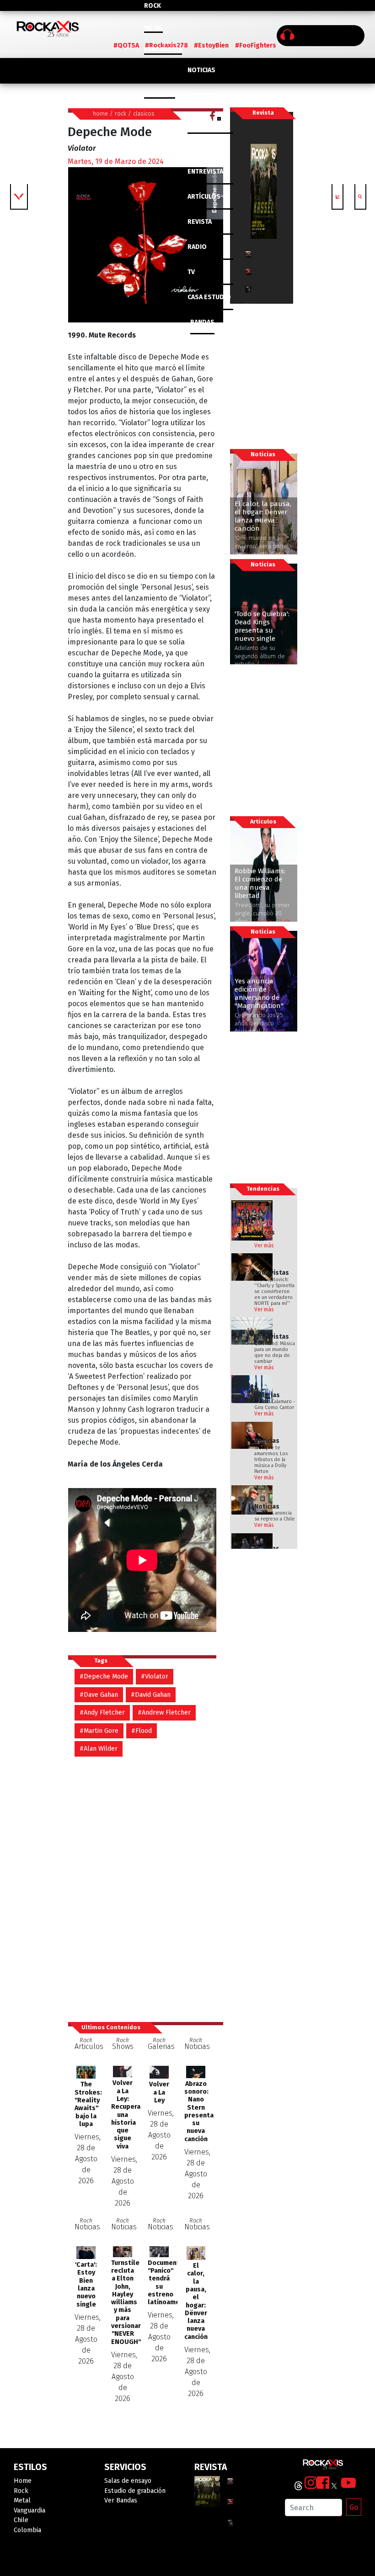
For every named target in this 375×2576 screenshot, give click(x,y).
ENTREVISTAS (207, 172)
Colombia (160, 93)
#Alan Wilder (99, 1749)
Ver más (264, 1246)
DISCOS (202, 95)
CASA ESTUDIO (209, 297)
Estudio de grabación (135, 2491)
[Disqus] (145, 1884)
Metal (153, 28)
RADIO (197, 247)
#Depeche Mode (104, 1676)
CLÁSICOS (202, 121)
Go (354, 2507)
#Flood (142, 1731)
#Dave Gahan (99, 1695)
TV (191, 272)
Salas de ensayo (128, 2481)
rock (121, 113)
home (100, 113)
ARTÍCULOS (204, 197)
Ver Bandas (121, 2500)
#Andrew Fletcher (164, 1713)
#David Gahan (151, 1695)
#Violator (155, 1676)
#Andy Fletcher (102, 1713)
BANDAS (202, 322)
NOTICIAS (201, 70)
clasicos (144, 113)
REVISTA (200, 222)
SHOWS (202, 146)
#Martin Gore (99, 1731)
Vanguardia (163, 50)
